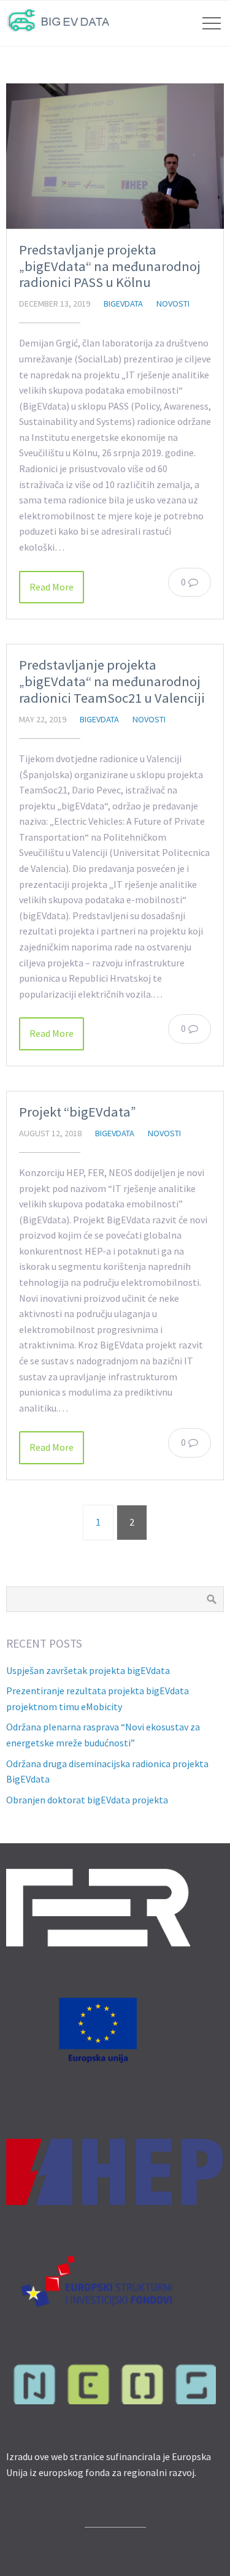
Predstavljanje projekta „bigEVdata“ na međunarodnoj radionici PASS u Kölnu (110, 266)
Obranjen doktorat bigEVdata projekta (87, 1800)
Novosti (173, 304)
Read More (52, 587)
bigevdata (123, 304)
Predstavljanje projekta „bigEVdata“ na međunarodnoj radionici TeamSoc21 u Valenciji (112, 681)
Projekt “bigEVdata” (78, 1112)
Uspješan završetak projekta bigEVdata (88, 1670)
